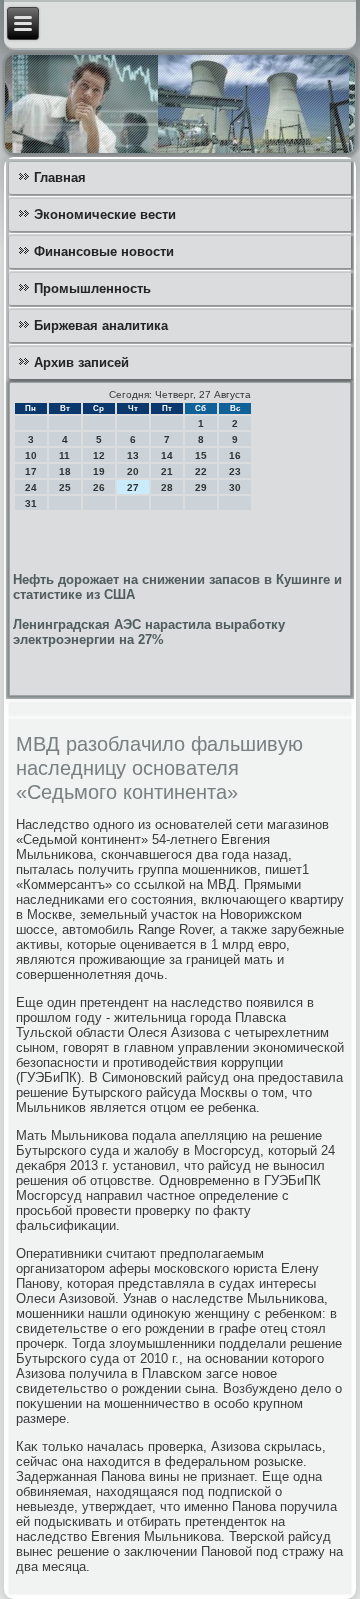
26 (99, 487)
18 (65, 471)
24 (31, 487)
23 (235, 471)
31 (31, 503)
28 (167, 487)
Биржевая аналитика (101, 325)
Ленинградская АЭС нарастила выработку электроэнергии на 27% (149, 632)
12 (99, 455)
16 (235, 455)
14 (167, 455)
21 (167, 471)
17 (31, 471)
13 (133, 455)
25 (65, 487)
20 (133, 471)
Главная (60, 177)
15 (201, 455)
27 (133, 487)
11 (64, 455)
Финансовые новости (104, 251)
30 (235, 487)
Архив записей (81, 362)
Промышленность (92, 288)
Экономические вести (105, 214)
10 (31, 455)
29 (201, 487)
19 (99, 471)
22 (201, 471)
